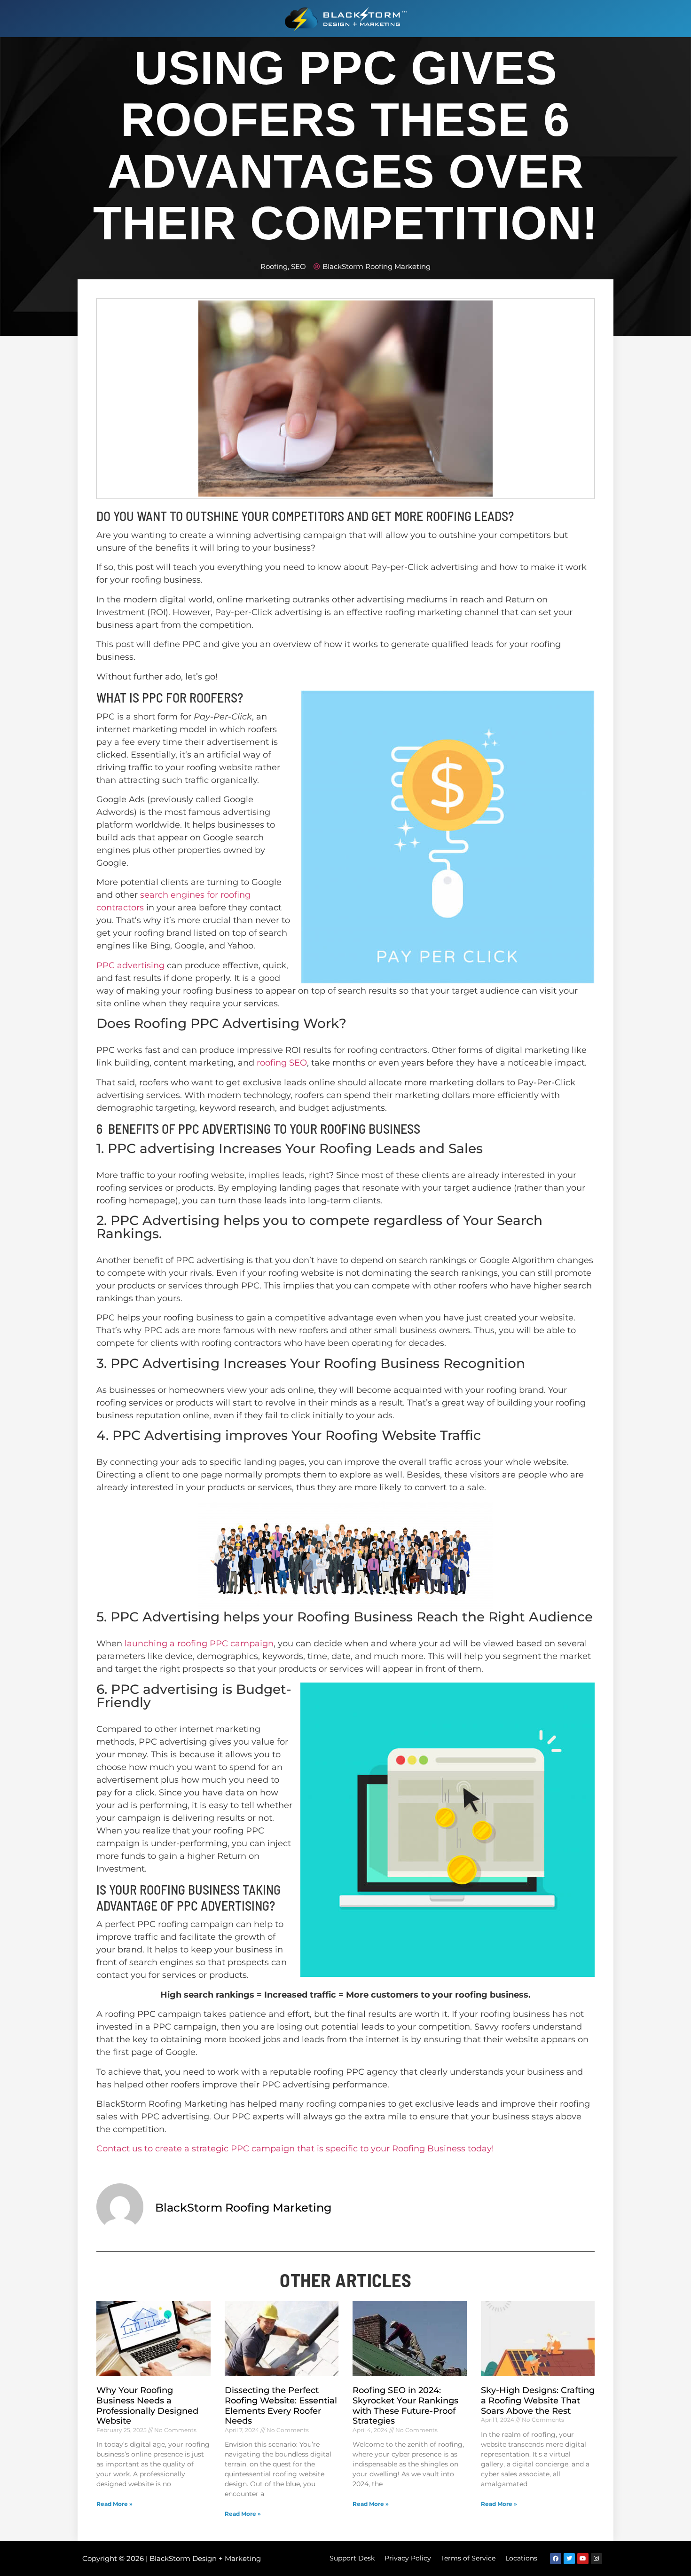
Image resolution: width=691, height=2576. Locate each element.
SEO (298, 266)
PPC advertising (130, 965)
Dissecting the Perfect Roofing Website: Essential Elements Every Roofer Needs (281, 2406)
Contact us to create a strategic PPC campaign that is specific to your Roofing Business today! (295, 2149)
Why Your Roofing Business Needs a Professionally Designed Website (147, 2406)
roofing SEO (282, 1063)
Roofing (274, 266)
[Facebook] (556, 2559)
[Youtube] (583, 2559)
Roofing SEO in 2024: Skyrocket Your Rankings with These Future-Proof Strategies (405, 2406)
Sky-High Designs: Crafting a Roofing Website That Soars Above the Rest (538, 2400)
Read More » (114, 2504)
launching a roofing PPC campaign (199, 1644)
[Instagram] (597, 2559)
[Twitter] (569, 2559)
